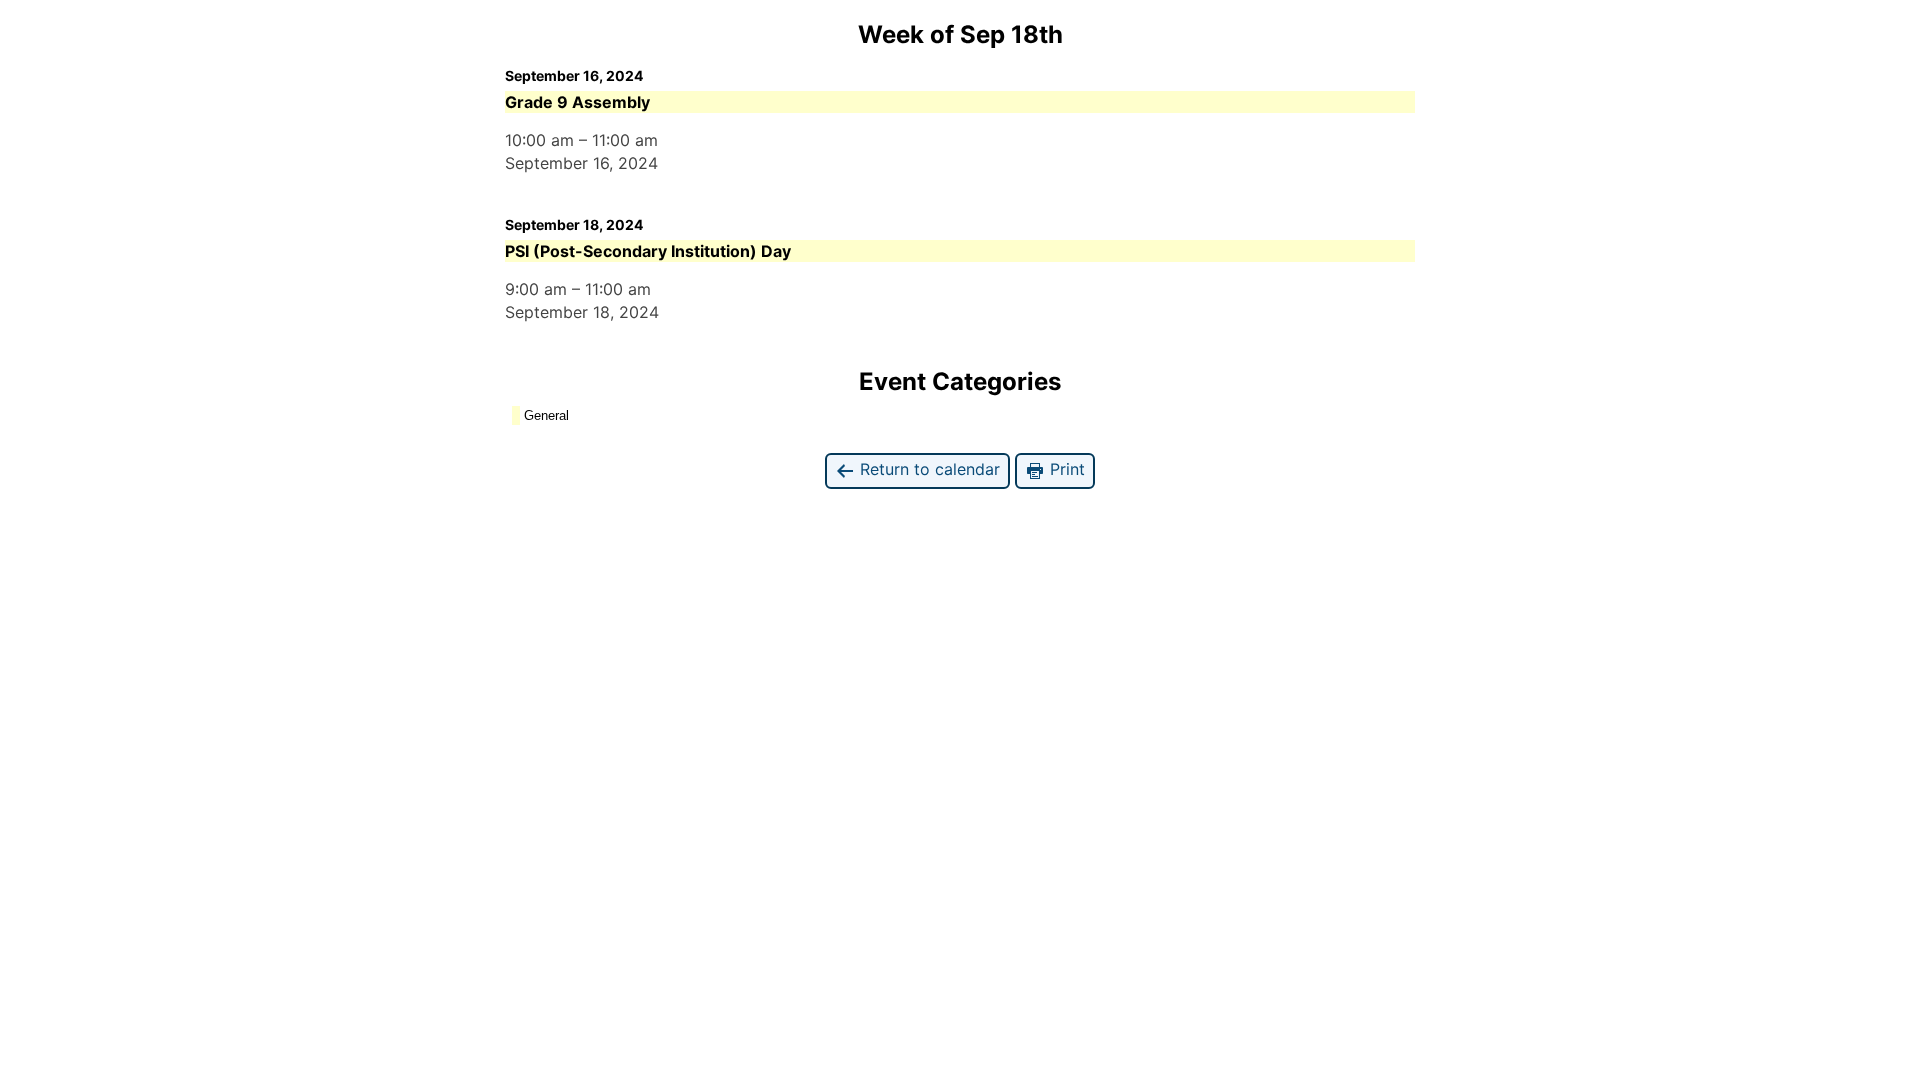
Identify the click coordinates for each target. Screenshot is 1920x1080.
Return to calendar (927, 469)
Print (1065, 469)
